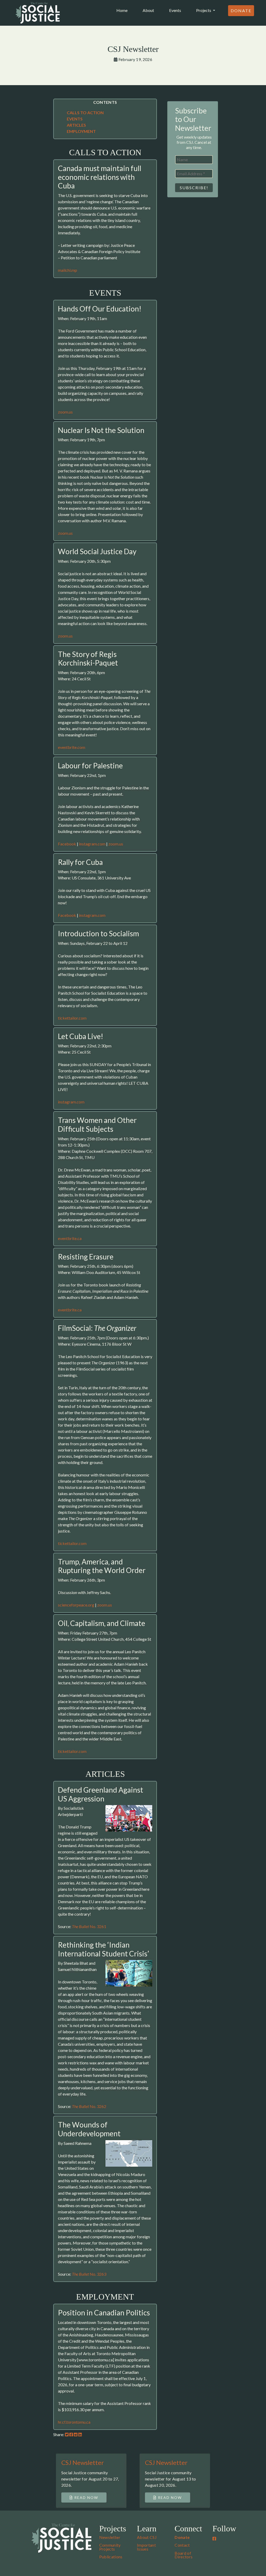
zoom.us (65, 412)
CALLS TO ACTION (85, 113)
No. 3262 (89, 2106)
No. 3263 (89, 2274)
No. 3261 (89, 1926)
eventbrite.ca (70, 1238)
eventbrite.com (72, 747)
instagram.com (92, 844)
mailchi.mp (68, 270)
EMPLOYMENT (81, 131)
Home (123, 10)
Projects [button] (204, 10)
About (148, 10)
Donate (241, 11)
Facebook (67, 844)
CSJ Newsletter (83, 2462)
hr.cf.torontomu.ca (74, 2422)
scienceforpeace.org (76, 1605)
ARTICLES (76, 125)
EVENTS (75, 119)
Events (175, 10)
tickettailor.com (72, 1018)
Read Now (86, 2497)
